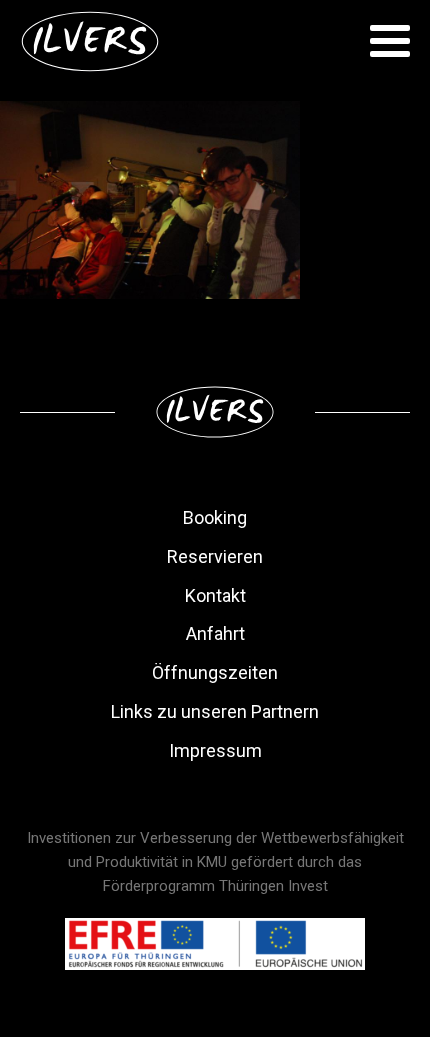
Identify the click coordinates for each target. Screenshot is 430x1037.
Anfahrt (215, 633)
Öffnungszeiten (215, 672)
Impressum (215, 750)
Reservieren (215, 556)
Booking (215, 517)
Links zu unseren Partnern (215, 711)
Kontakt (215, 595)
